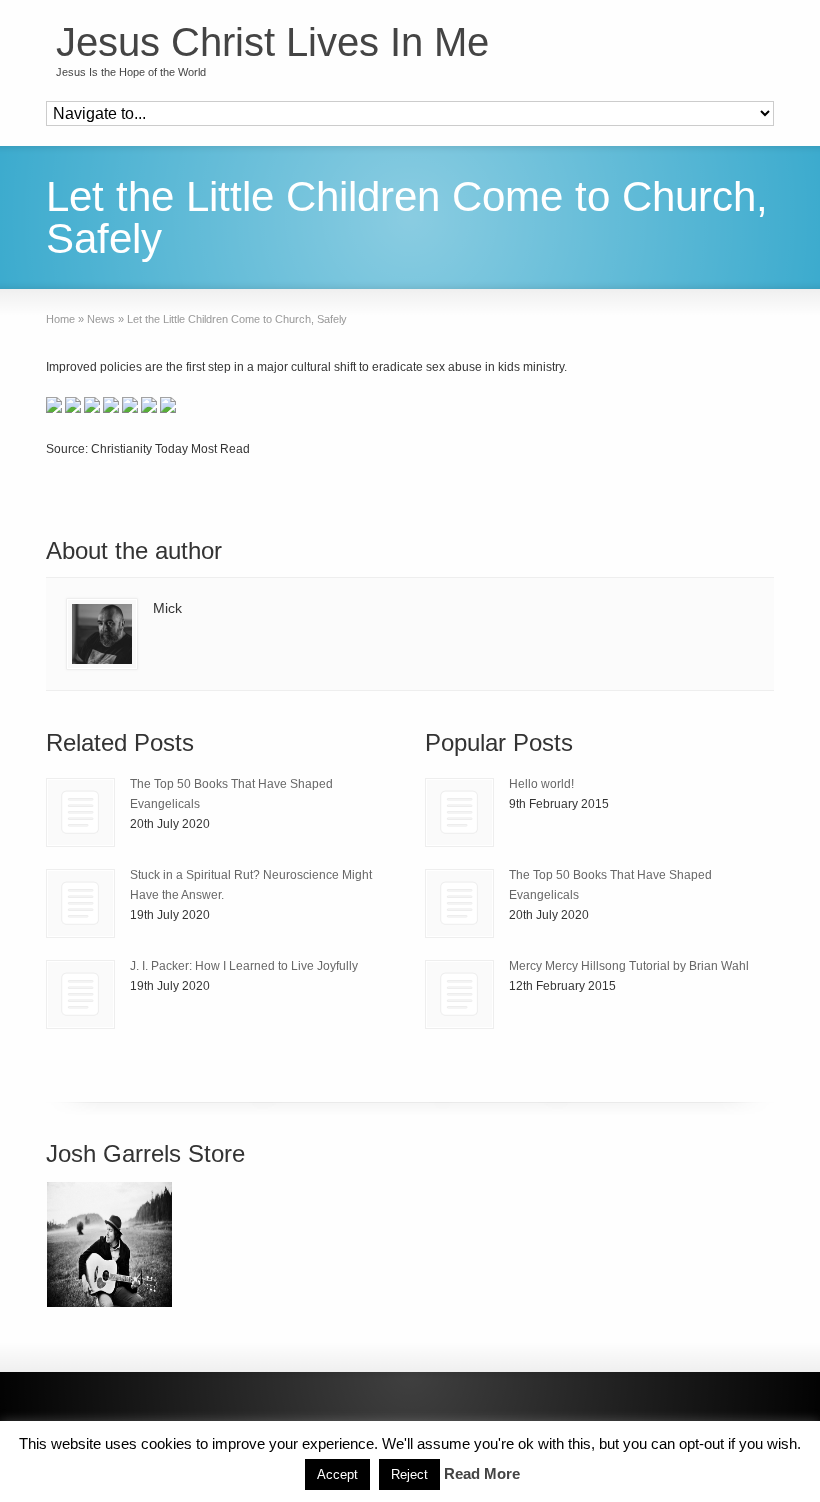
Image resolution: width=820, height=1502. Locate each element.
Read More (482, 1473)
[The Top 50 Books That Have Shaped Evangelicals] (80, 812)
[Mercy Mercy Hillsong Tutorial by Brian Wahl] (459, 994)
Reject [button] (409, 1474)
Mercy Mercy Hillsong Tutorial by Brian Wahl (629, 966)
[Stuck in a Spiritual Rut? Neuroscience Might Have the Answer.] (80, 903)
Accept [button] (337, 1474)
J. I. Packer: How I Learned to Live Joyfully (244, 966)
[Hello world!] (459, 812)
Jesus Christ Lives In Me (272, 42)
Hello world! (541, 784)
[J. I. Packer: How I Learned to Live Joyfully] (80, 994)
